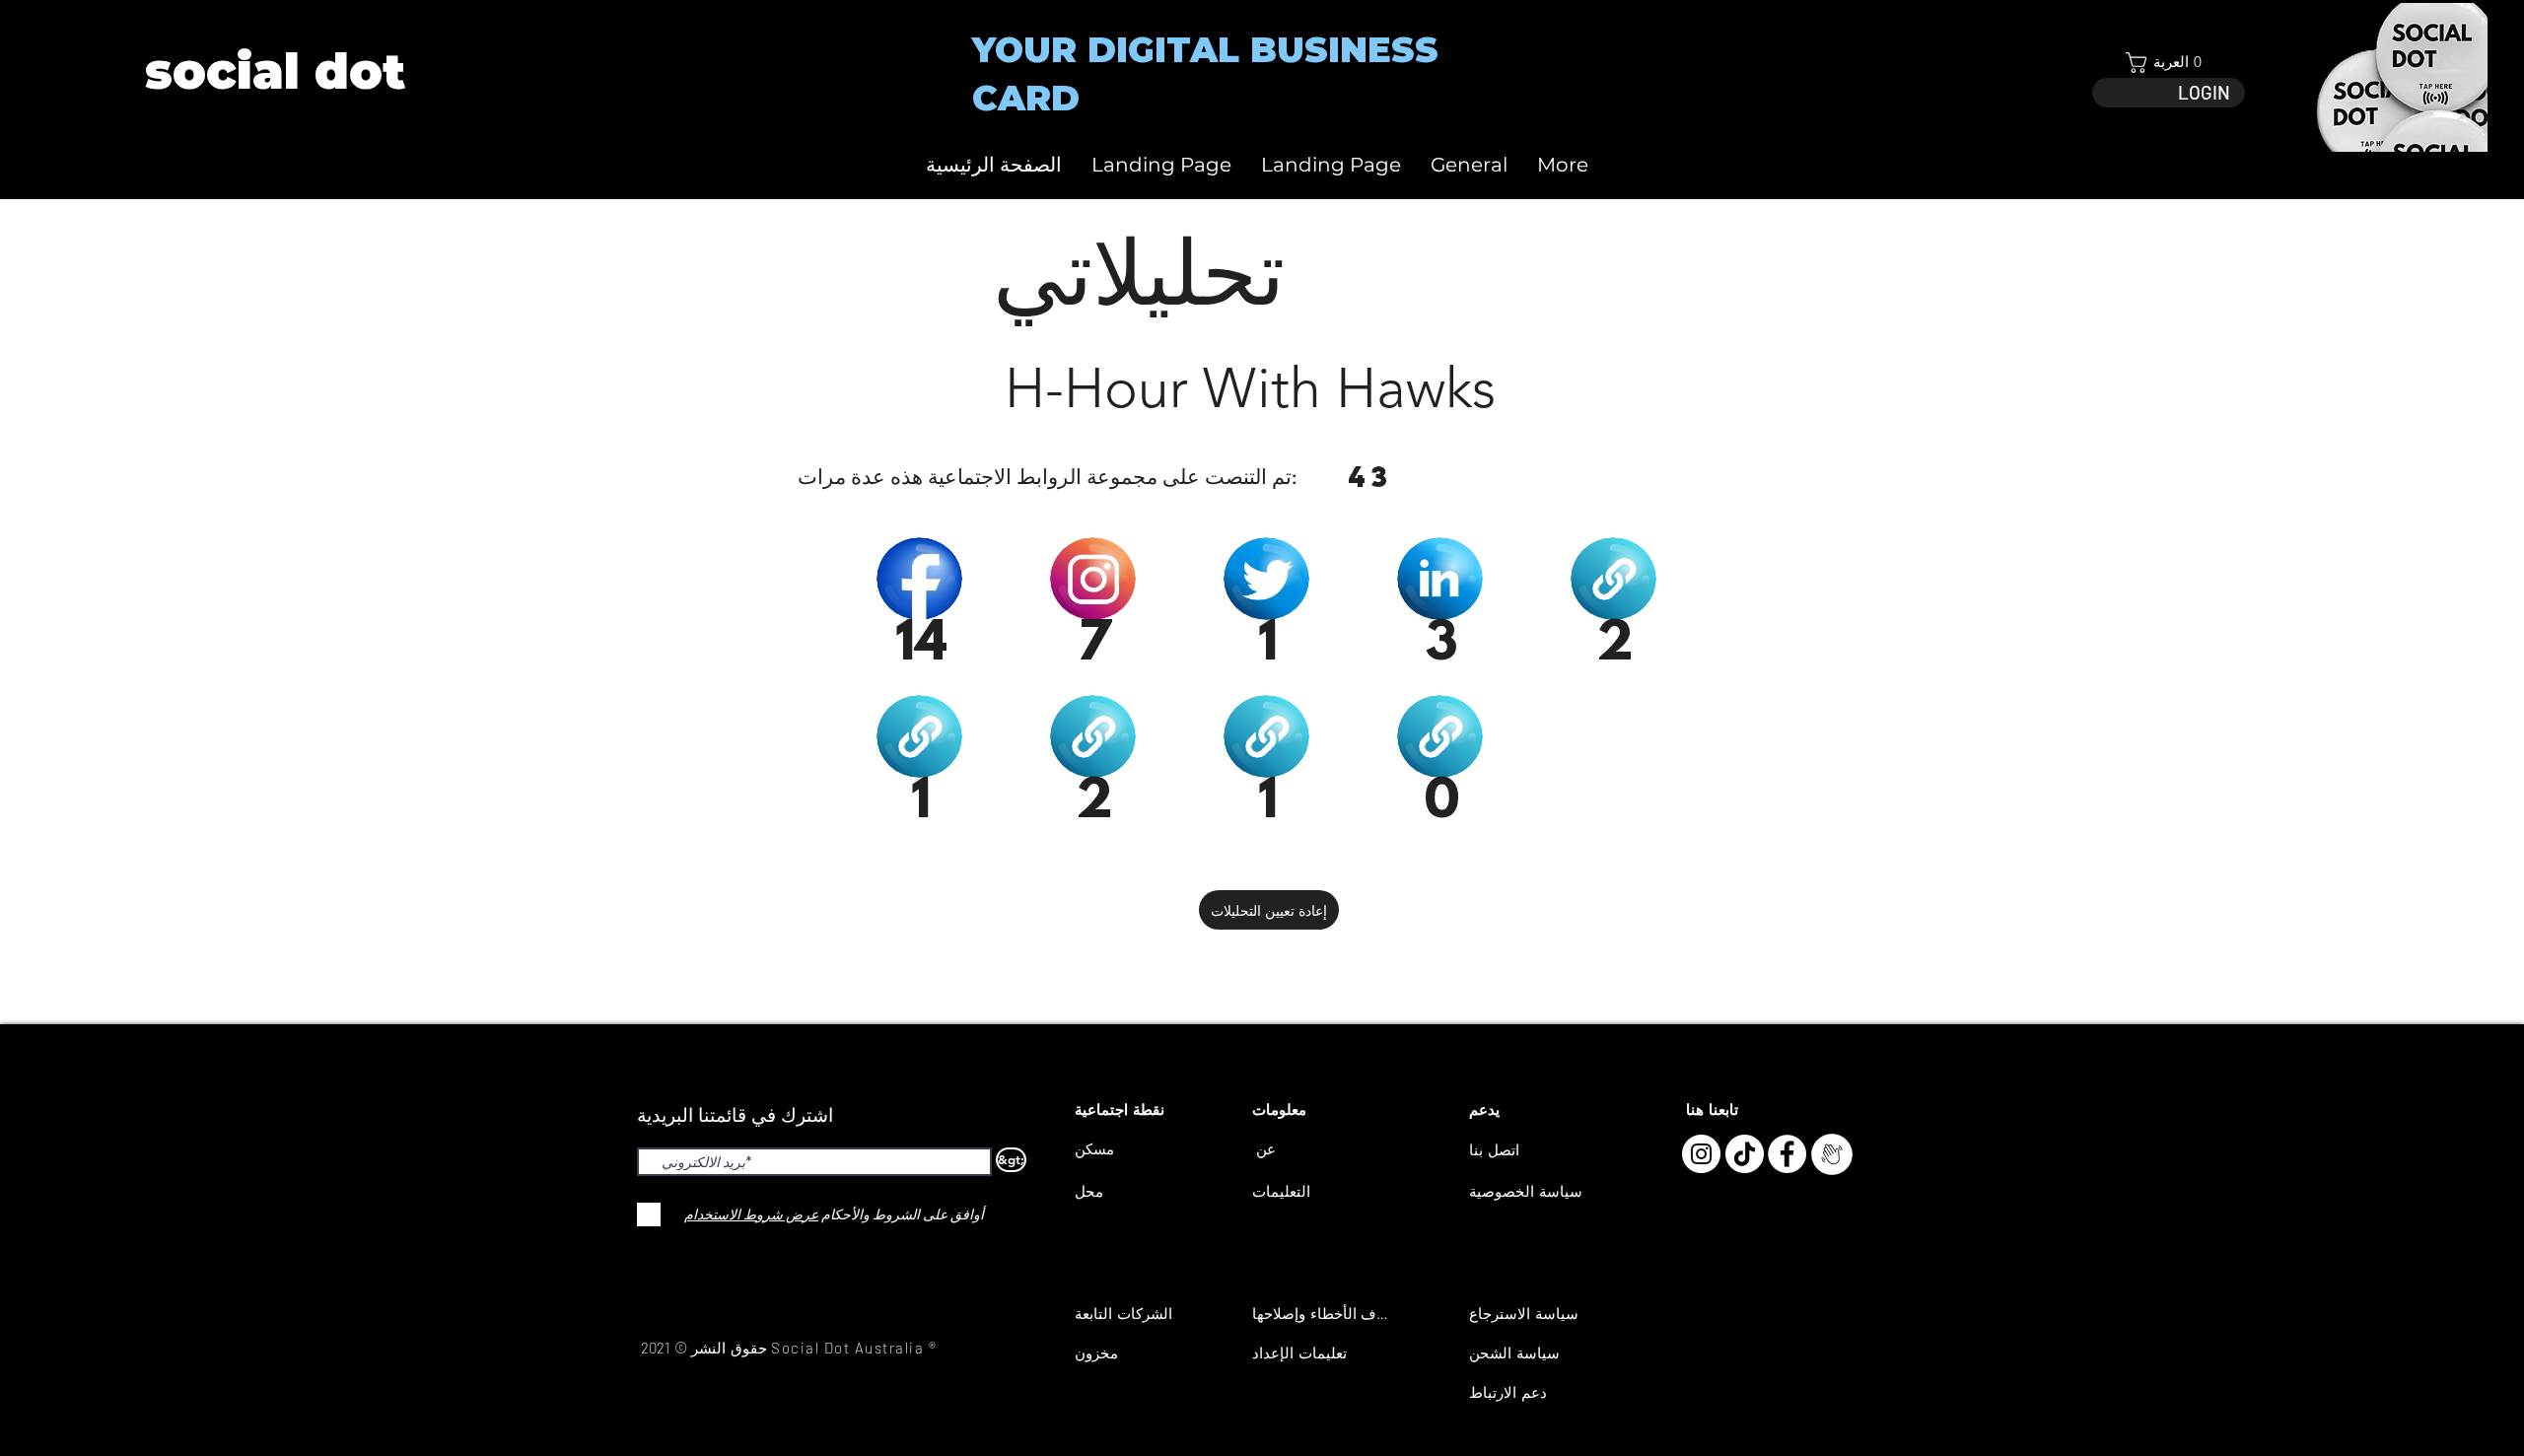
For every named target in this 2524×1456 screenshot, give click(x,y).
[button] (2169, 63)
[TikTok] (1745, 1154)
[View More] (274, 71)
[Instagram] (1701, 1154)
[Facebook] (1787, 1154)
